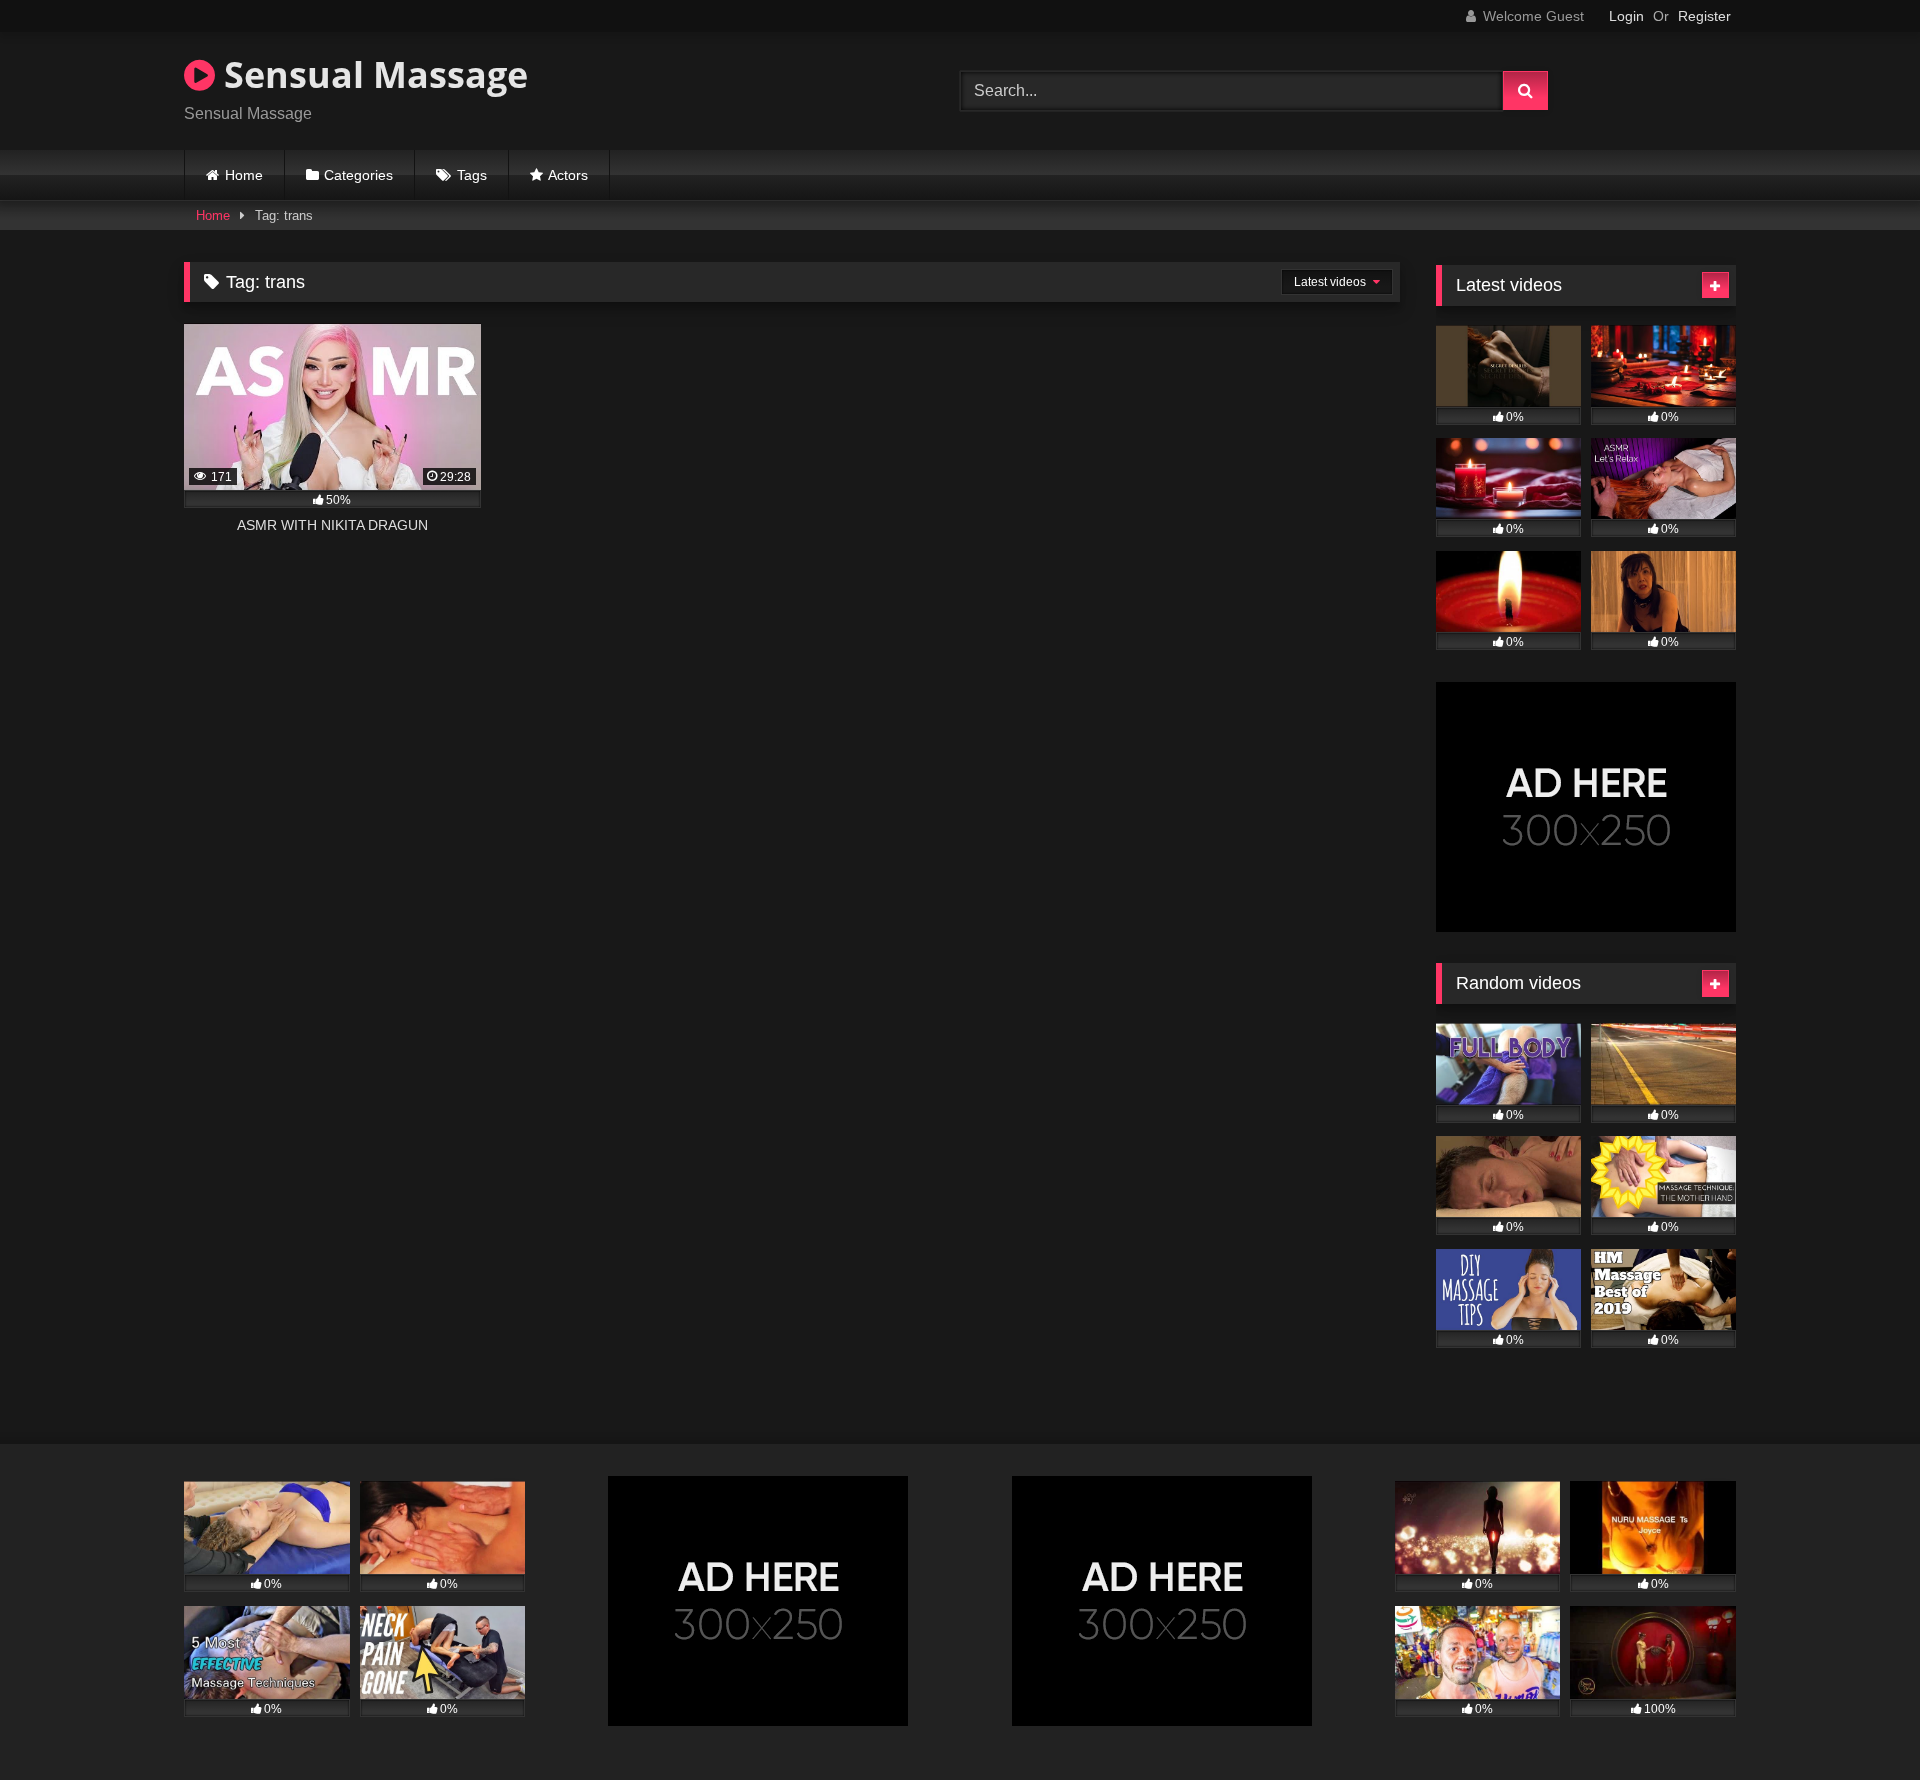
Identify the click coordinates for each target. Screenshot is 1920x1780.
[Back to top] (1858, 1720)
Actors (568, 175)
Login (1626, 16)
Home (244, 175)
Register (1704, 16)
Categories (358, 175)
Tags (472, 175)
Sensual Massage (371, 74)
